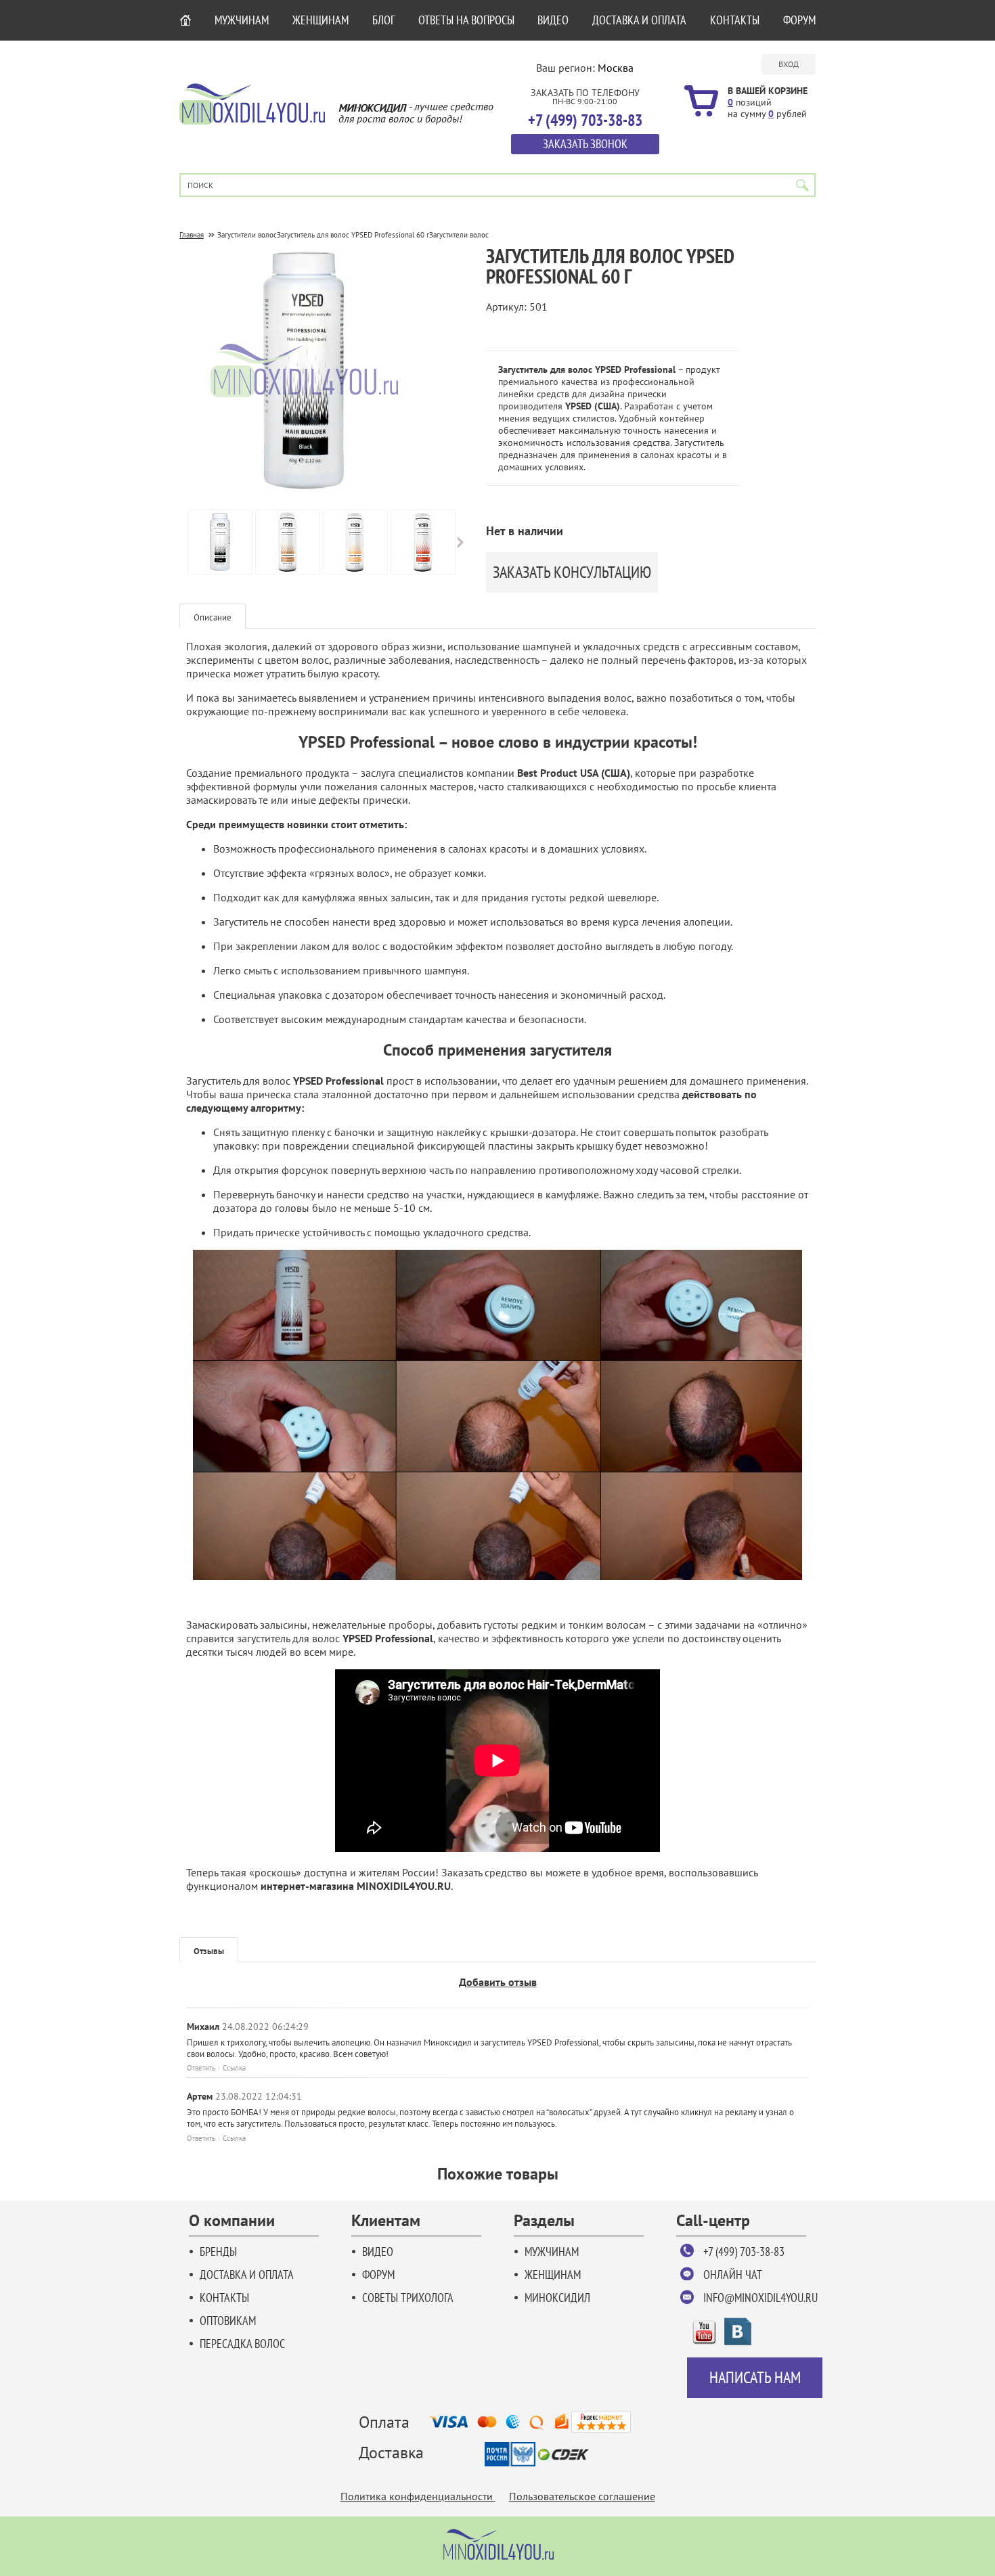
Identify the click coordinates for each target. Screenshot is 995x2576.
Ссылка (234, 2068)
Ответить (201, 2068)
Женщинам (320, 20)
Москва (616, 68)
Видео (553, 20)
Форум (799, 20)
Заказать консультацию (572, 572)
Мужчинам (242, 20)
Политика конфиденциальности (418, 2496)
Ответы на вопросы (466, 20)
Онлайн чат (733, 2275)
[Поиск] (802, 185)
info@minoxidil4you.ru (760, 2298)
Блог (383, 20)
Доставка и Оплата (639, 20)
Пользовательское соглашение (582, 2496)
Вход (789, 64)
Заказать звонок (585, 144)
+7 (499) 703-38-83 (744, 2252)
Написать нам (755, 2377)
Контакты (735, 20)
